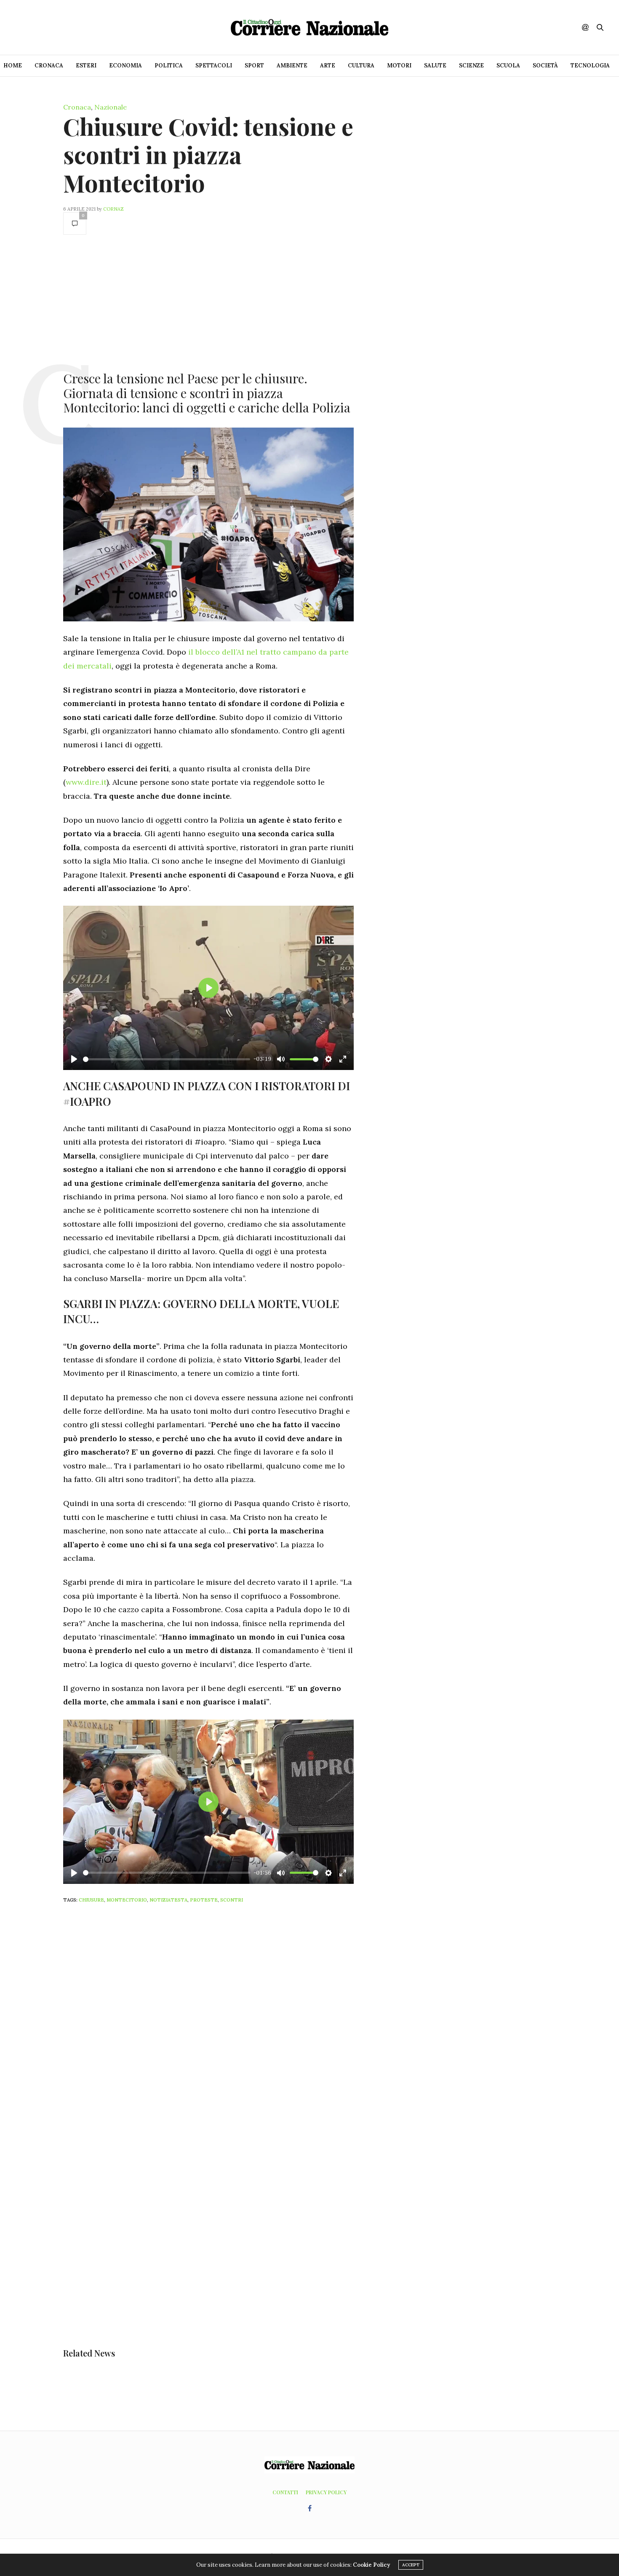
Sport (254, 66)
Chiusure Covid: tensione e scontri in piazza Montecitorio (208, 154)
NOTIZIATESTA (168, 1900)
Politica (169, 66)
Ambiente (292, 66)
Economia (125, 66)
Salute (435, 66)
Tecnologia (590, 66)
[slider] (167, 1059)
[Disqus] (225, 2021)
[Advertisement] (208, 302)
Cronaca (49, 66)
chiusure (91, 1900)
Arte (328, 66)
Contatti (285, 2492)
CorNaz (113, 209)
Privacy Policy (326, 2492)
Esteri (86, 66)
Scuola (508, 66)
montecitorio (127, 1900)
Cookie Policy (371, 2565)
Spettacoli (214, 66)
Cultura (361, 66)
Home (13, 66)
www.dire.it (86, 782)
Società (545, 66)
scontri (232, 1900)
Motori (399, 66)
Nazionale (111, 107)
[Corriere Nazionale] (309, 27)
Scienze (471, 66)
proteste (204, 1900)
